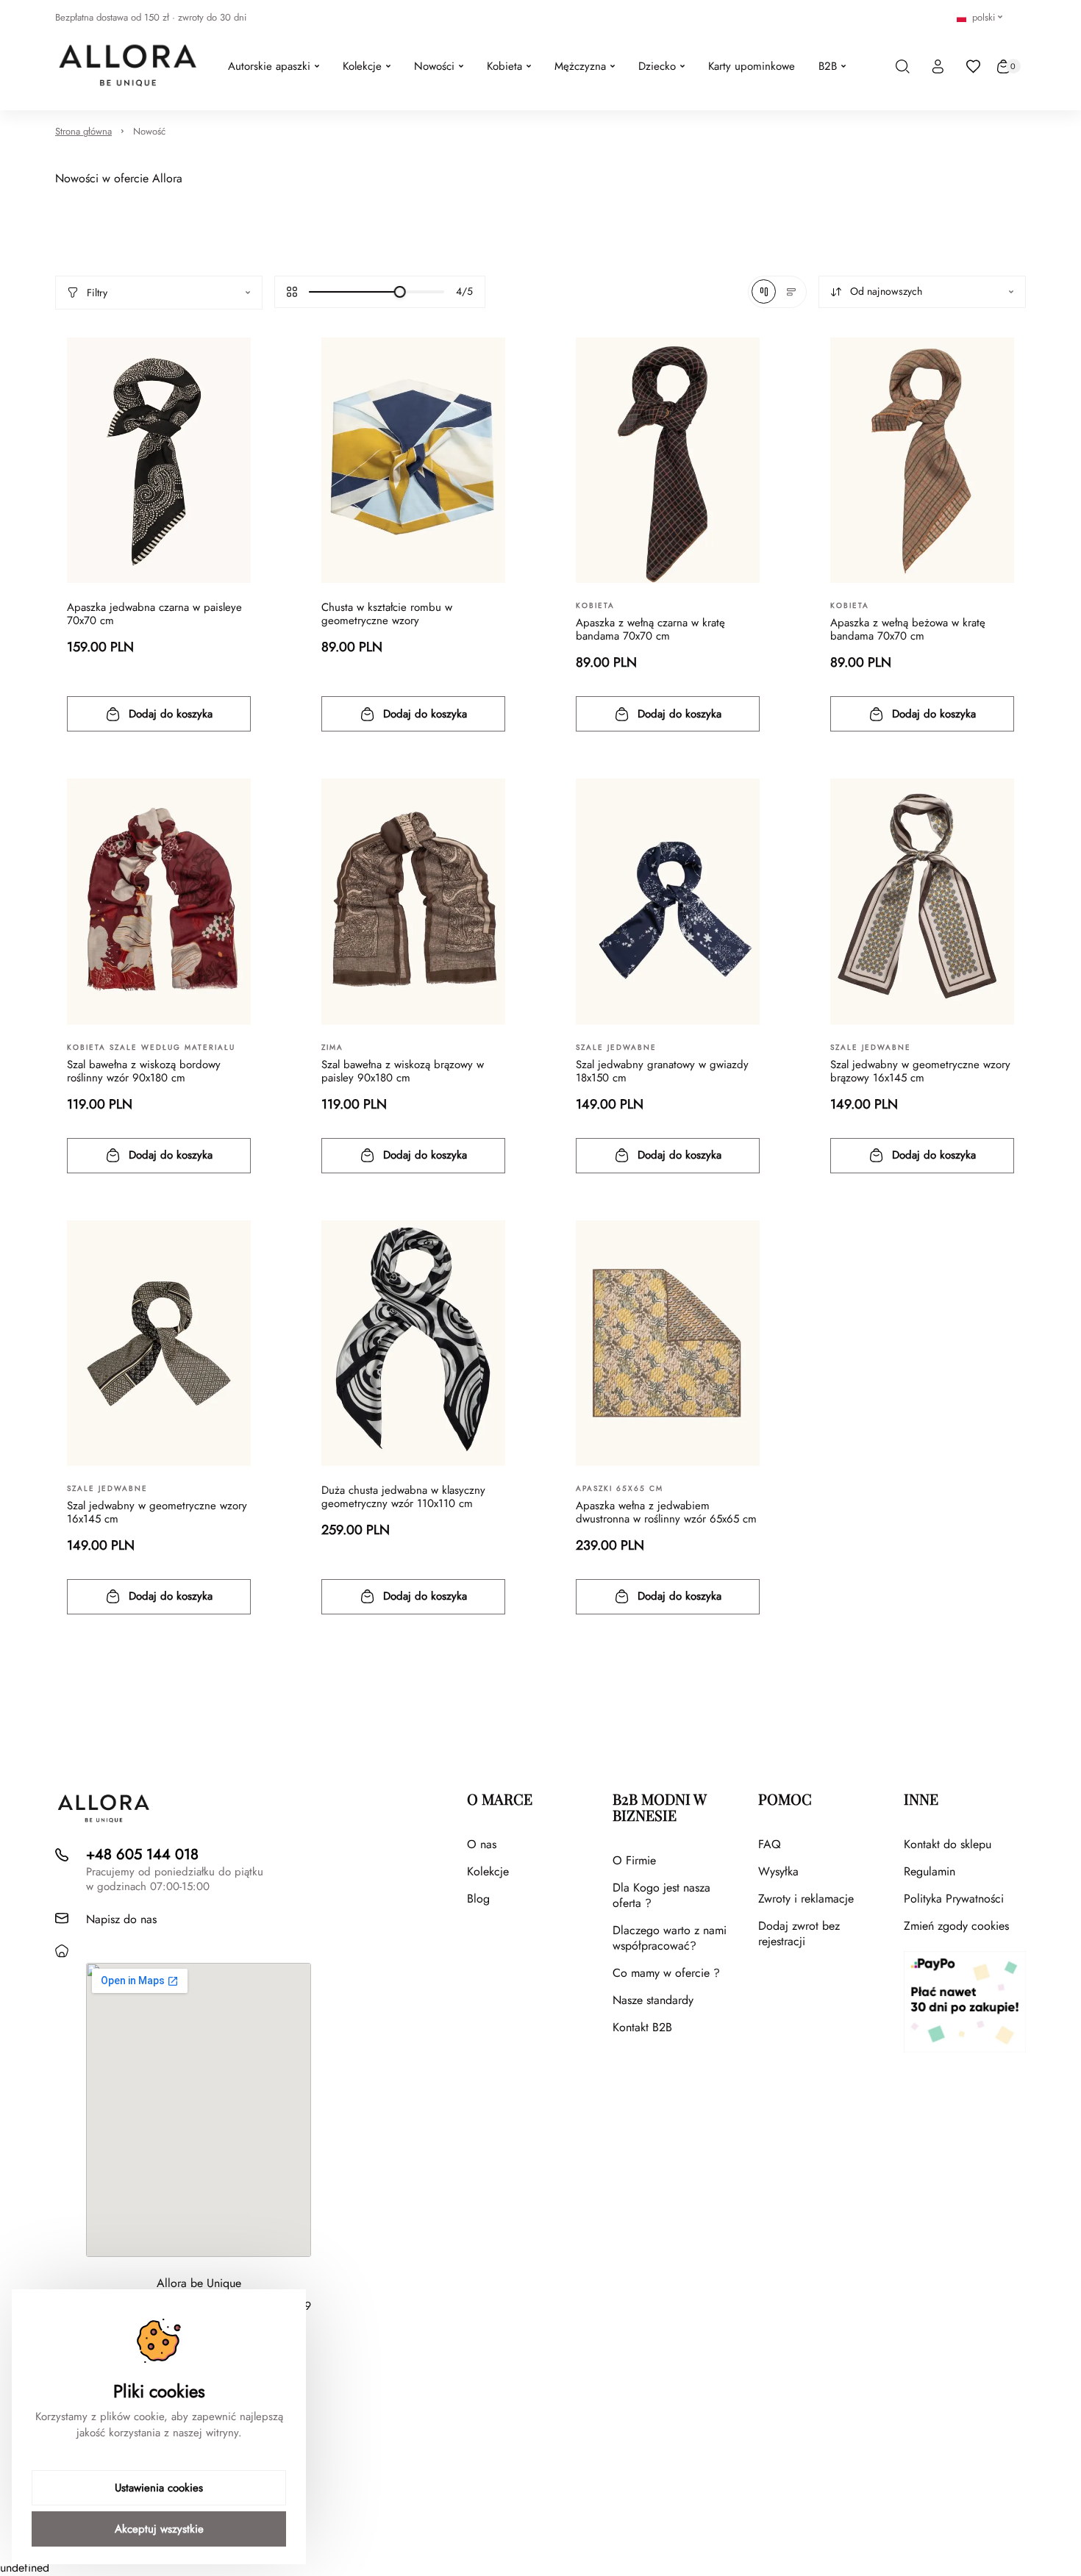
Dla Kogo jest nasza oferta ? (661, 1895)
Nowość (149, 131)
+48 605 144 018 (142, 1854)
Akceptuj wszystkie (159, 2529)
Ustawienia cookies (159, 2488)
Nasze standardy (653, 2000)
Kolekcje (488, 1871)
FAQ (770, 1844)
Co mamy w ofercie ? (666, 1973)
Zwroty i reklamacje (806, 1899)
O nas (482, 1844)
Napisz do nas (121, 1919)
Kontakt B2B (642, 2027)
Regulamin (930, 1871)
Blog (478, 1899)
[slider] (400, 292)
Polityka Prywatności (954, 1899)
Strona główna (83, 131)
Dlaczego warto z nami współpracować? (670, 1938)
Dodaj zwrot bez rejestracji (799, 1933)
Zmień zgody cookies (956, 1926)
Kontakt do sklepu (948, 1844)
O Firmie (634, 1860)
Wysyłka (778, 1871)
